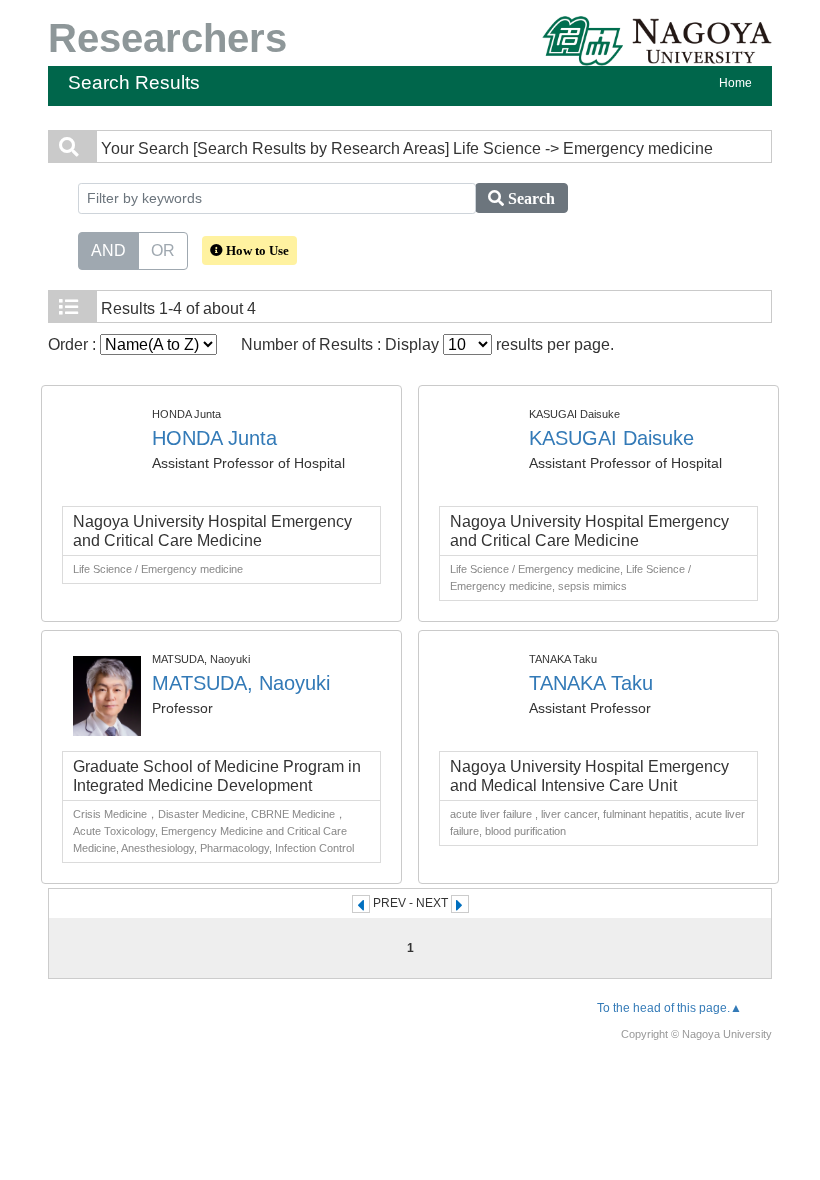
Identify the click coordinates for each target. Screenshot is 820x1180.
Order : (74, 344)
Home (735, 83)
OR (163, 250)
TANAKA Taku (591, 683)
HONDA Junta (214, 438)
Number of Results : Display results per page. (427, 344)
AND (108, 250)
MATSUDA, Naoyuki (241, 683)
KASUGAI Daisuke (611, 438)
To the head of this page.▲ (669, 1008)
